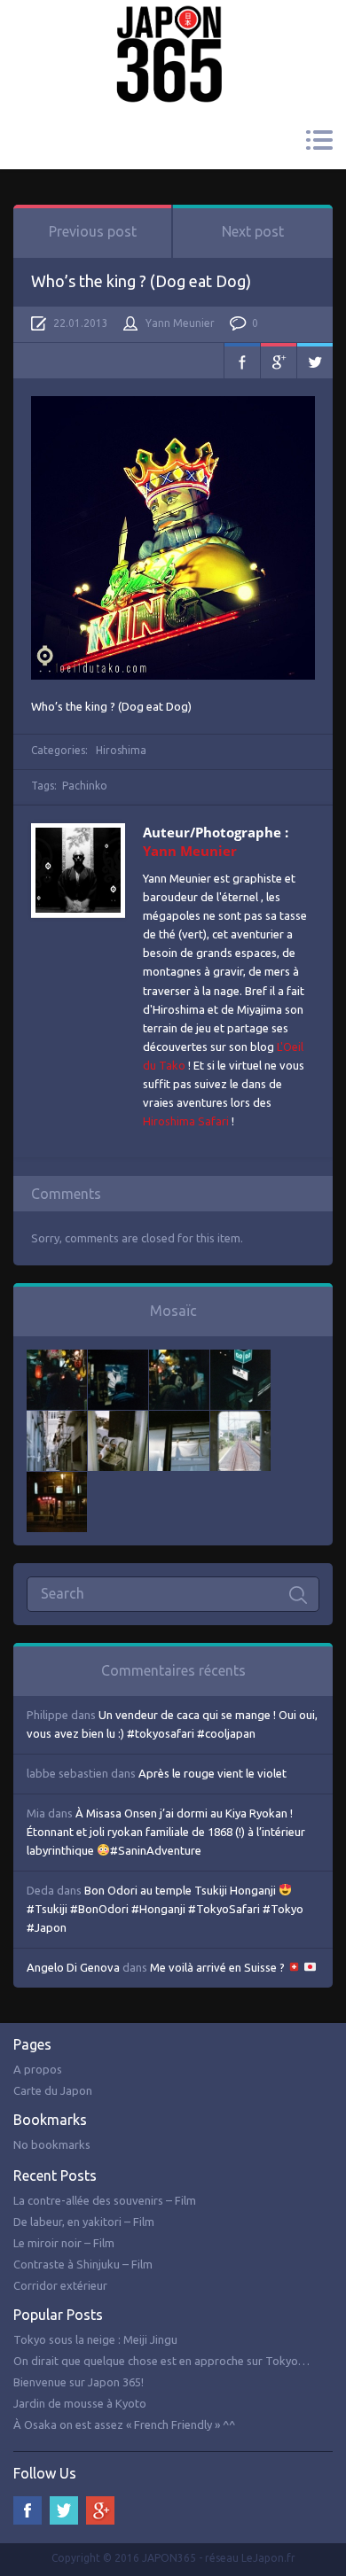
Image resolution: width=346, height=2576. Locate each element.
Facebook (242, 361)
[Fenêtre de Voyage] (240, 1420)
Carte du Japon (53, 2090)
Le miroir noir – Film (64, 2243)
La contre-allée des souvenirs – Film (105, 2200)
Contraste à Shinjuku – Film (83, 2264)
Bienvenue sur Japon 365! (79, 2382)
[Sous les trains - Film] (57, 1481)
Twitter (315, 361)
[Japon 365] (173, 30)
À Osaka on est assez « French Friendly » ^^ (124, 2424)
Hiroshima (121, 750)
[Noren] (179, 1420)
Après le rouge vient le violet (212, 1773)
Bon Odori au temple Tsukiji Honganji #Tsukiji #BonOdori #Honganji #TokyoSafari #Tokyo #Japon (165, 1909)
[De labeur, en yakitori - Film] (118, 1358)
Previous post (93, 231)
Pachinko (85, 786)
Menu (319, 140)
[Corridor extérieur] (57, 1420)
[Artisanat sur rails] (118, 1420)
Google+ (279, 361)
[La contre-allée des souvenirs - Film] (57, 1358)
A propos (38, 2069)
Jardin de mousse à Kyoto (80, 2403)
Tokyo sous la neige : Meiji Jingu (95, 2339)
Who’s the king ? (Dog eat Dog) (141, 281)
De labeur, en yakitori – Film (84, 2222)
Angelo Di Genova (73, 1967)
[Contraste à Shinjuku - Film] (240, 1358)
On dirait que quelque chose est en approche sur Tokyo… (161, 2361)
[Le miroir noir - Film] (179, 1358)
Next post (253, 231)
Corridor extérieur (60, 2285)
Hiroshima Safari (186, 1121)
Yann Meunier (180, 323)
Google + (100, 2510)
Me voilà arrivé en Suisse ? (219, 1967)
